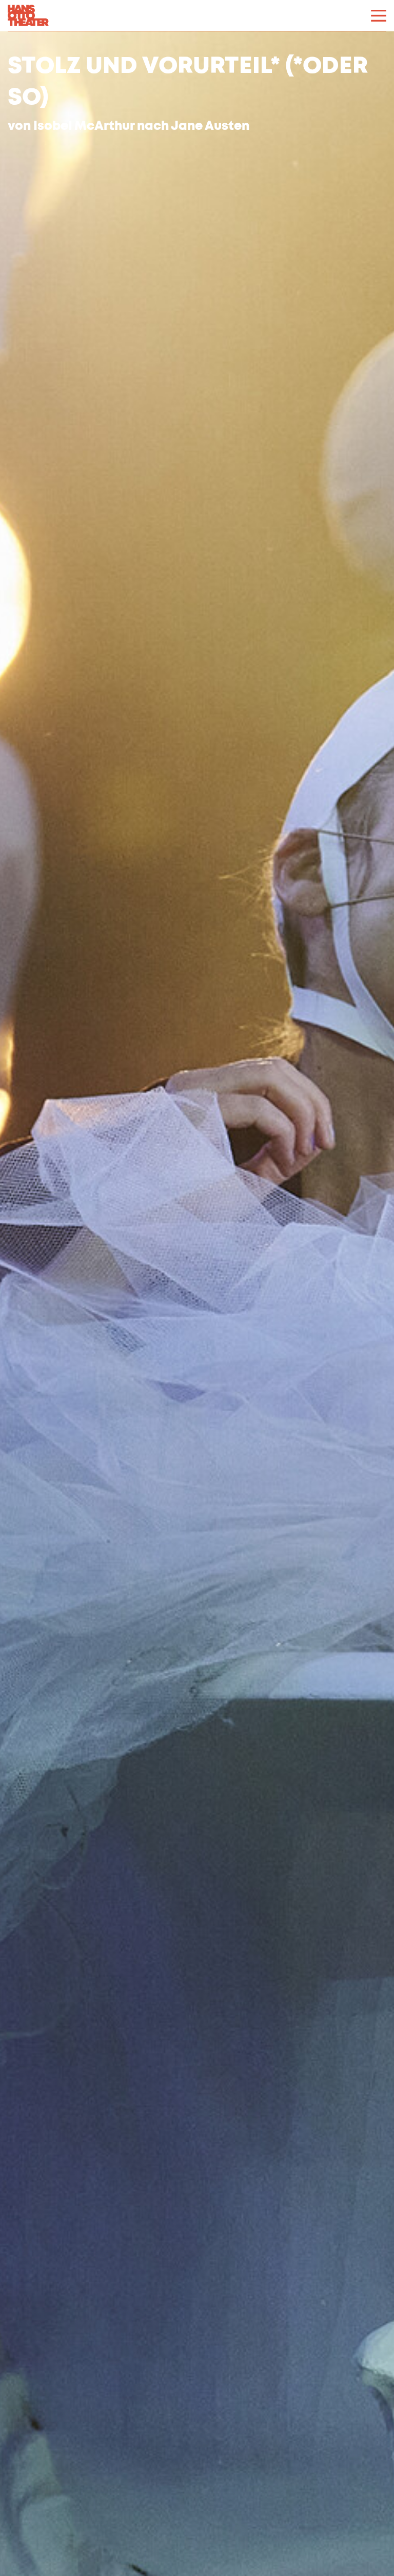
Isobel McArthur (84, 127)
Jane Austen (210, 127)
